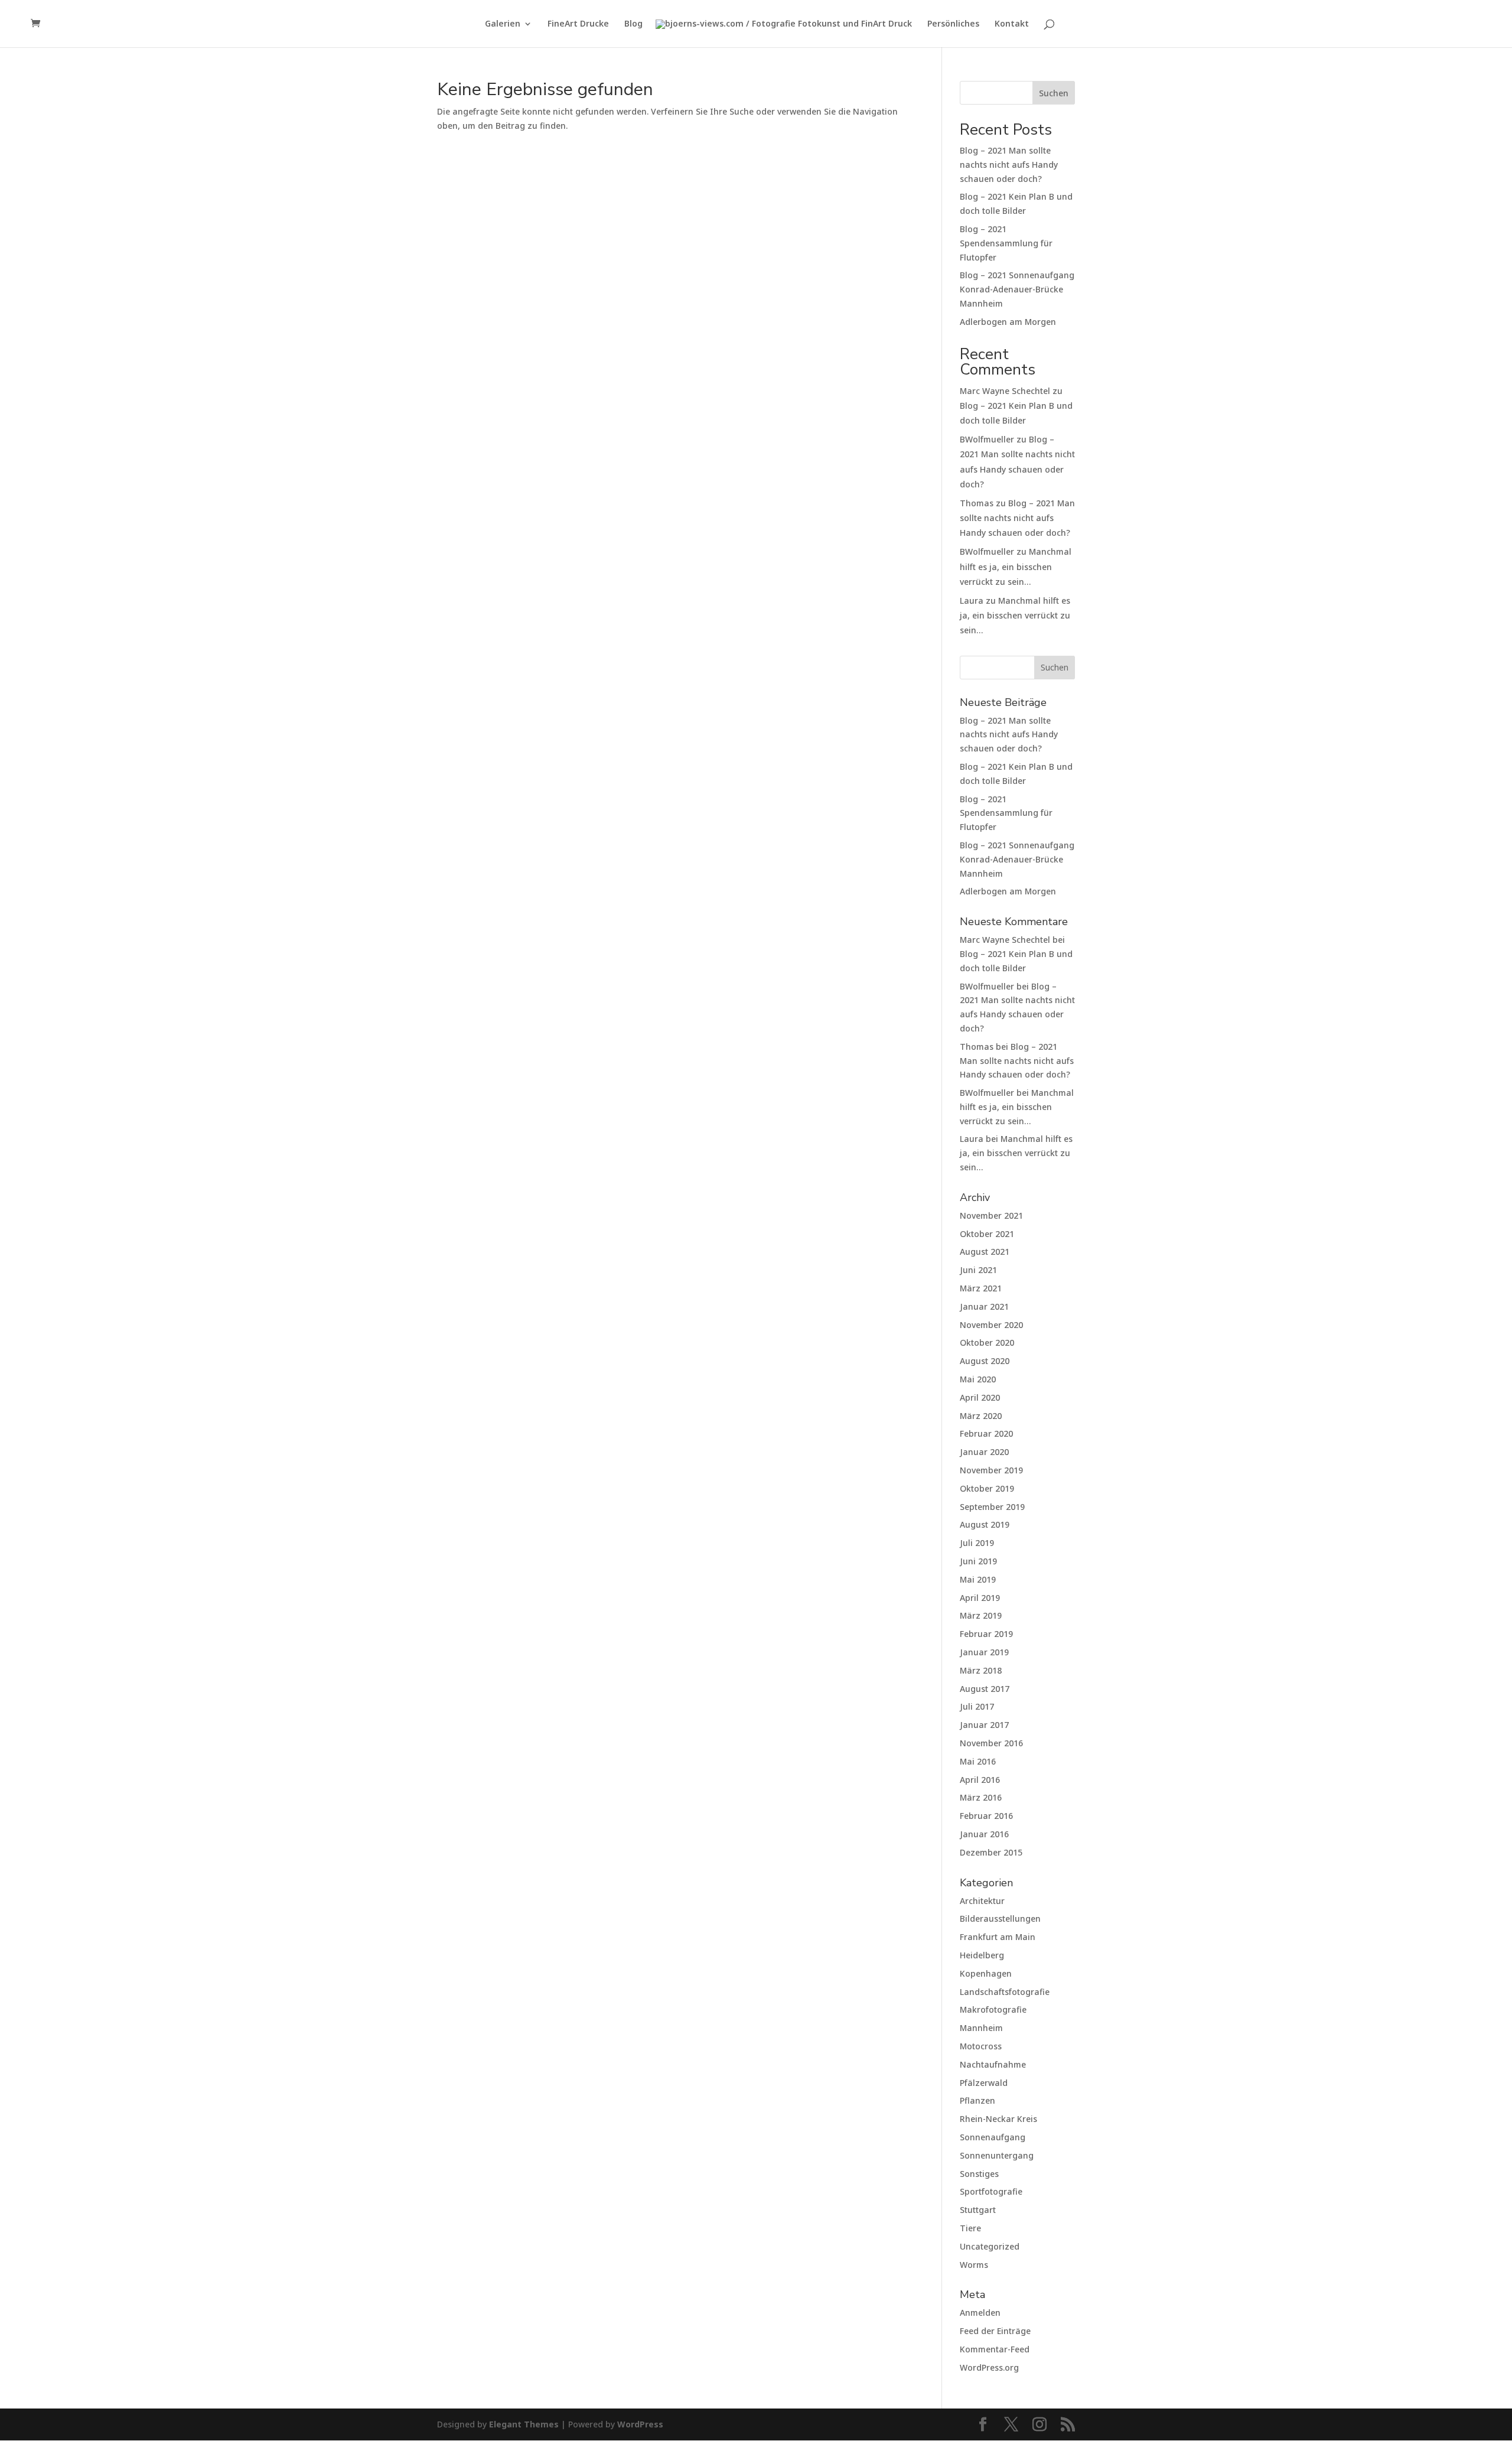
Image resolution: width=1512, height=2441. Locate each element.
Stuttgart (978, 2210)
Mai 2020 (978, 1379)
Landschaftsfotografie (1005, 1992)
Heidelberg (982, 1955)
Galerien (503, 24)
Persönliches (953, 24)
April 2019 (980, 1598)
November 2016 (991, 1743)
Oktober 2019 (987, 1488)
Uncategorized (990, 2246)
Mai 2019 (978, 1579)
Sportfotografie (991, 2191)
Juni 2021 (978, 1270)
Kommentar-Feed (995, 2349)
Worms (974, 2265)
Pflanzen (977, 2100)
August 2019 (985, 1524)
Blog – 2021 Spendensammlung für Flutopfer (1006, 243)
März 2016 (981, 1797)
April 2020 (980, 1397)
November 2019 (991, 1470)
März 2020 (981, 1416)
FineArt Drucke (578, 24)
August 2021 (985, 1252)
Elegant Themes (524, 2424)
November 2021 (991, 1215)
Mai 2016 (978, 1761)
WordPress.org (989, 2367)
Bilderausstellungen (1000, 1918)
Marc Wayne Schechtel (1005, 391)
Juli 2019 (977, 1543)
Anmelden (980, 2313)
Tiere (970, 2228)
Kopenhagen (986, 1973)
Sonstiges (979, 2174)
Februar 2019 (986, 1634)
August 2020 (985, 1361)
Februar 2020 (986, 1433)
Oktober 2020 (987, 1342)
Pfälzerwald (984, 2083)
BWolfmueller (987, 439)
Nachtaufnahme (993, 2064)
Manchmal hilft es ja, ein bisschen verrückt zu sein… (1016, 566)
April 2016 (980, 1780)
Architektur (982, 1901)
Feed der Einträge (995, 2331)
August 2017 (985, 1689)
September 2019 (992, 1507)
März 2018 (981, 1670)
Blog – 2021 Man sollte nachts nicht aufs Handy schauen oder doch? (1009, 165)
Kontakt (1012, 24)
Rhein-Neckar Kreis (998, 2119)
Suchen (1054, 93)
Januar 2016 (984, 1834)
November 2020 (991, 1325)
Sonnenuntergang (997, 2155)
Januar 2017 (984, 1725)
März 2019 (981, 1615)
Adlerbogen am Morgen (1008, 322)
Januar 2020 (984, 1452)
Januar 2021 (984, 1306)
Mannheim (981, 2028)
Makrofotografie (993, 2009)
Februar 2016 (986, 1816)
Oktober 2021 (987, 1234)
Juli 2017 (977, 1706)
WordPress (640, 2424)
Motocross (981, 2046)
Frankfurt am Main (998, 1937)
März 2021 (981, 1288)
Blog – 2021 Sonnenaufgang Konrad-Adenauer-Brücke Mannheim (1017, 289)
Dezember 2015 (991, 1852)
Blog (633, 24)
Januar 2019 (984, 1652)
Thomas (977, 503)
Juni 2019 (978, 1561)
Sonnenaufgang (993, 2137)
